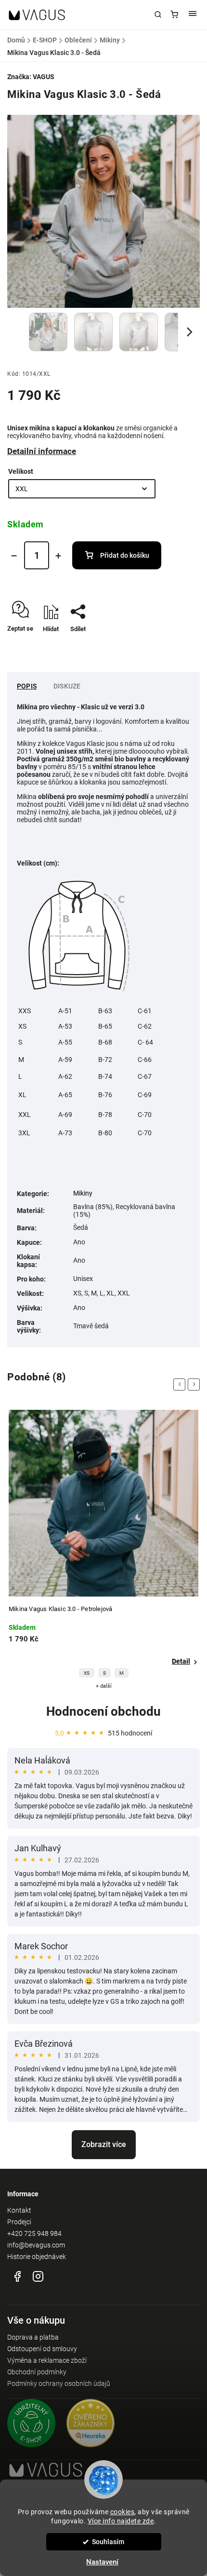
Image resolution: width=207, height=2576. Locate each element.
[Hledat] (158, 14)
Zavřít (177, 646)
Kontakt (19, 2210)
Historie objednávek (37, 2257)
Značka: (31, 77)
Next (195, 1384)
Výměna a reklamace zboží (47, 2360)
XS (87, 1673)
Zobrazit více (104, 2144)
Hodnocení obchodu (103, 1711)
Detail (181, 1661)
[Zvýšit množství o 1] (58, 556)
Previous (181, 1384)
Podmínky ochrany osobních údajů (59, 2383)
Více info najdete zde (121, 2521)
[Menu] (193, 14)
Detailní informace (42, 451)
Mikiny (83, 1193)
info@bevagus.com (36, 2245)
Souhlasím (108, 2542)
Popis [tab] (27, 686)
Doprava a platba (33, 2337)
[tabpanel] (103, 1550)
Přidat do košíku (125, 555)
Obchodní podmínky (37, 2372)
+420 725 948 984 (34, 2233)
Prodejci (19, 2222)
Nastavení (102, 2562)
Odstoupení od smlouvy (42, 2349)
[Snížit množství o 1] (14, 556)
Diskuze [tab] (67, 686)
